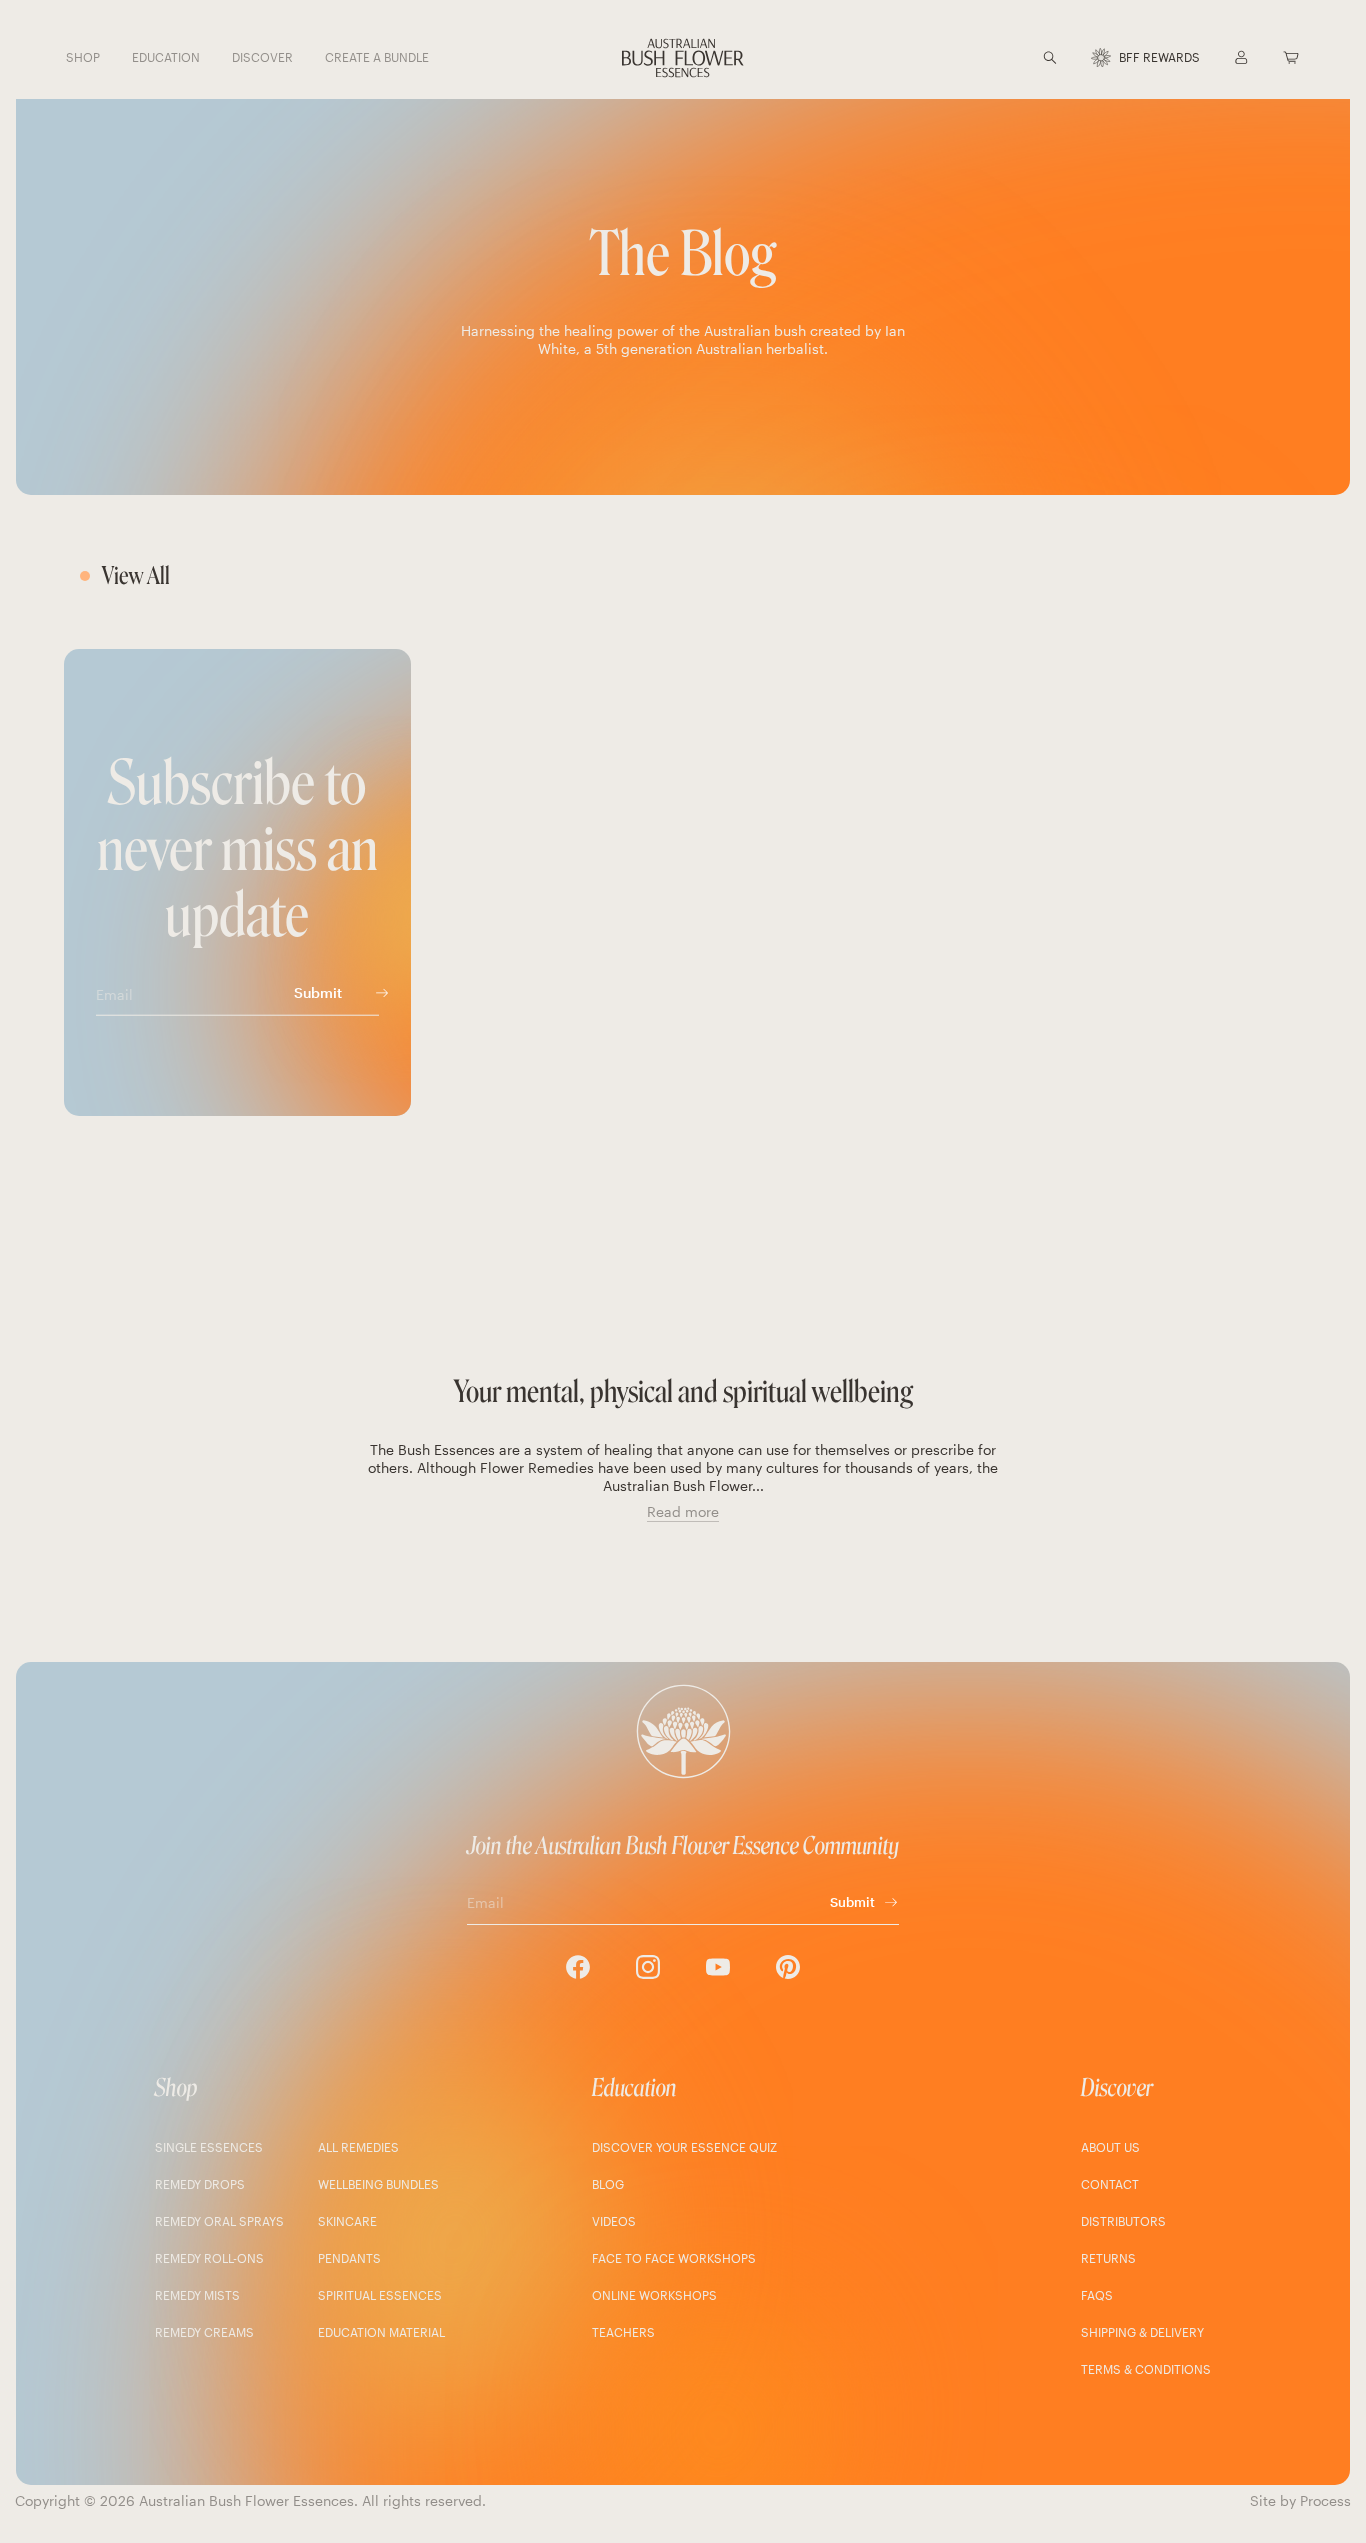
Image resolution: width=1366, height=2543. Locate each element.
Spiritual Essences (380, 2295)
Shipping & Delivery (1142, 2332)
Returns (1108, 2258)
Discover (1117, 2087)
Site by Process (1300, 2500)
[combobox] (1075, 57)
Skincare (347, 2221)
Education (634, 2087)
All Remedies (358, 2147)
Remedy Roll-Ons (209, 2258)
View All (136, 576)
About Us (1110, 2147)
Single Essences (209, 2147)
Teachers (623, 2332)
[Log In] (1241, 57)
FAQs (1097, 2295)
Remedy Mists (197, 2295)
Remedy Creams (204, 2332)
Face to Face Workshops (674, 2258)
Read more (683, 1511)
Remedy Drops (200, 2184)
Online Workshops (654, 2295)
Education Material (381, 2332)
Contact (1110, 2184)
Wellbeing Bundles (378, 2184)
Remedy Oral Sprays (219, 2221)
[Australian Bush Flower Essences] (683, 58)
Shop (176, 2087)
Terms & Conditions (1146, 2369)
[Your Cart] (1291, 57)
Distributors (1123, 2221)
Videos (614, 2221)
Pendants (349, 2258)
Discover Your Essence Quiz (684, 2147)
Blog (608, 2184)
